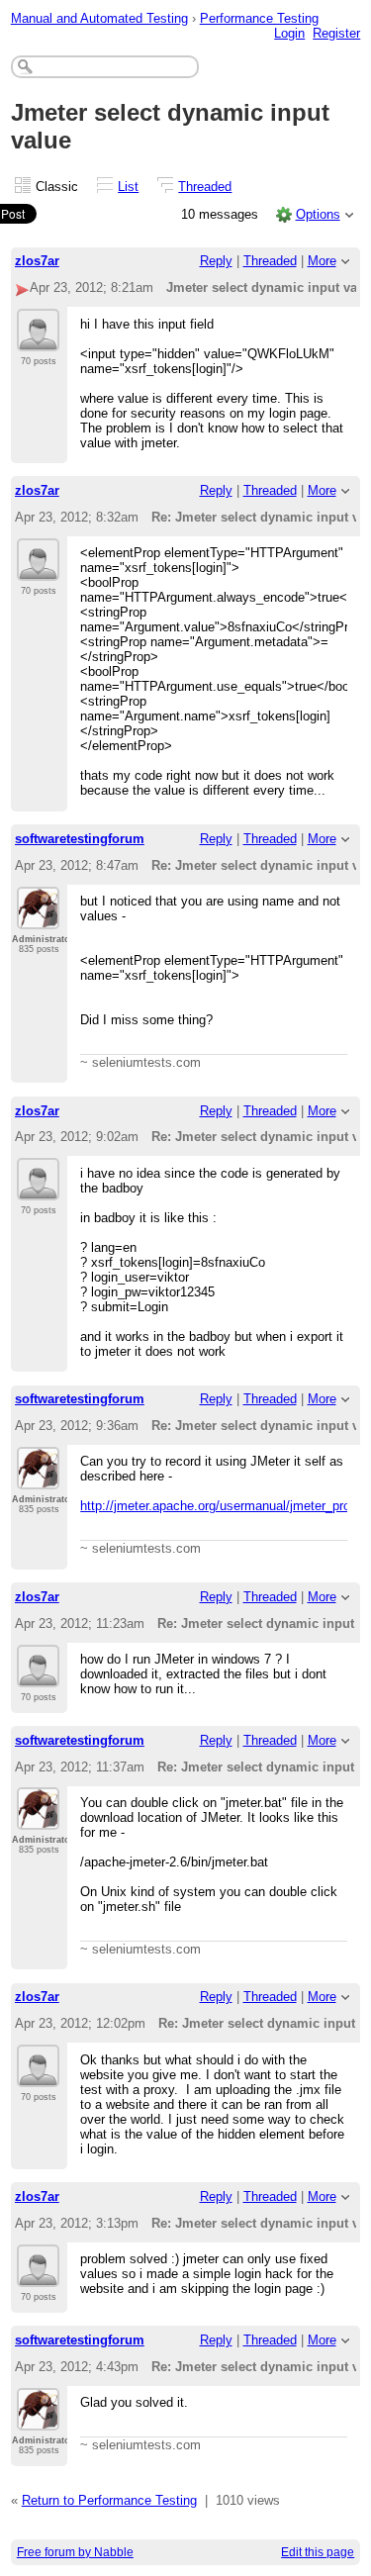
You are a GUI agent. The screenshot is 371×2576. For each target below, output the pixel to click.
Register (336, 33)
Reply (216, 261)
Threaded (205, 187)
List (128, 187)
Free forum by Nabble (75, 2552)
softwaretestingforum (80, 839)
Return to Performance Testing (109, 2500)
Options (318, 214)
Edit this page (318, 2552)
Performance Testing (259, 18)
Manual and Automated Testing (99, 18)
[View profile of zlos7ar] (38, 339)
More (322, 261)
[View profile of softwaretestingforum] (38, 917)
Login (289, 33)
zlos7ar (37, 261)
